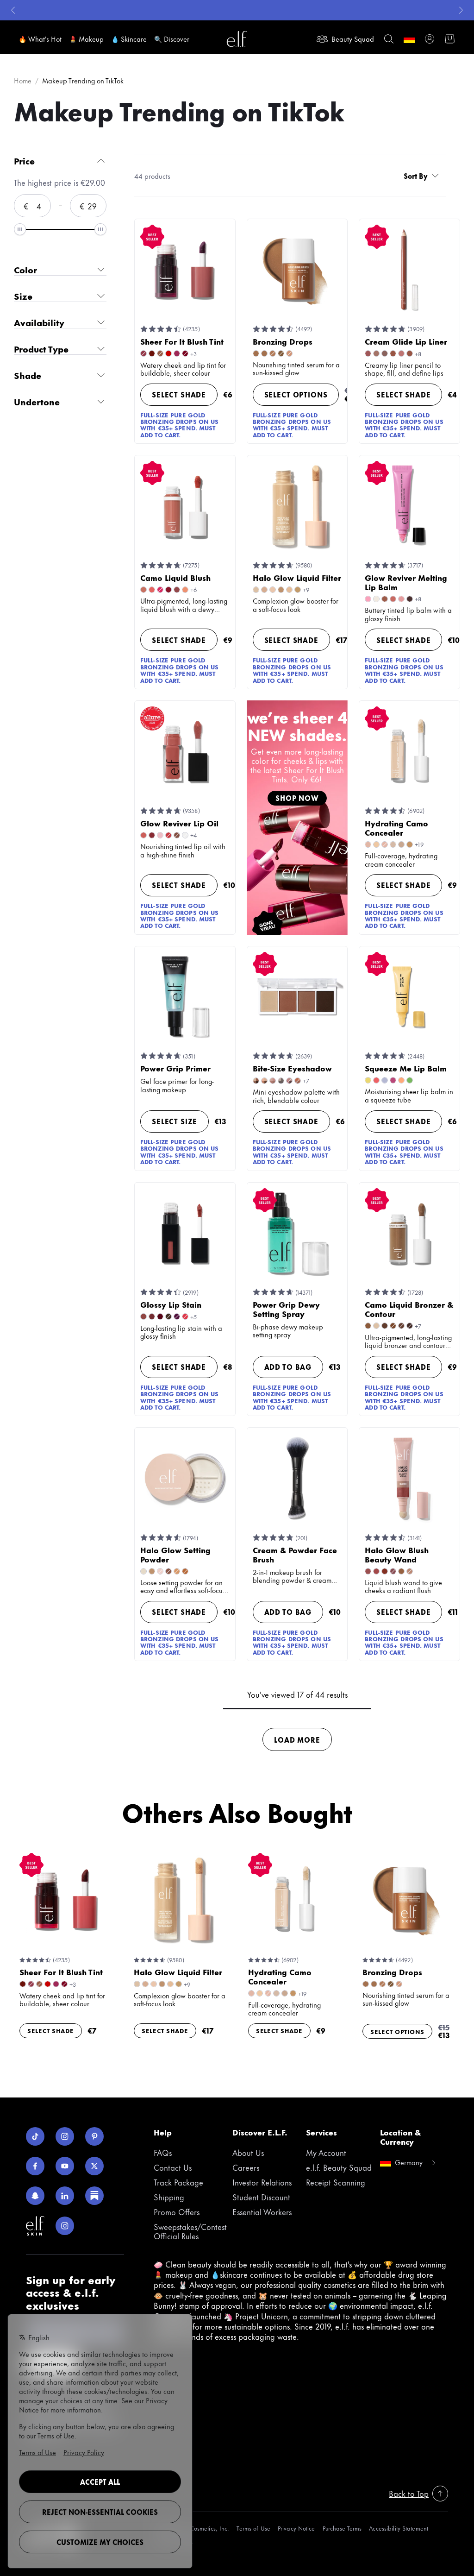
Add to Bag (288, 1367)
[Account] (430, 39)
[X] (94, 2166)
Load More (297, 1740)
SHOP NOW (297, 798)
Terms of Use (253, 2528)
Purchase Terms (342, 2528)
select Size (175, 1121)
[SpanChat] (35, 2196)
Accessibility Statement (399, 2528)
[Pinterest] (94, 2136)
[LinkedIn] (65, 2196)
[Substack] (94, 2196)
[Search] (389, 39)
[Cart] (450, 39)
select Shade (179, 394)
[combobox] (423, 176)
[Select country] (409, 39)
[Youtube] (65, 2166)
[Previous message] (13, 10)
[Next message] (461, 10)
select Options (296, 394)
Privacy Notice (296, 2528)
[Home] (237, 39)
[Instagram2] (65, 2226)
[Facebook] (35, 2166)
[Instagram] (65, 2136)
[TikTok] (35, 2136)
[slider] (20, 229)
